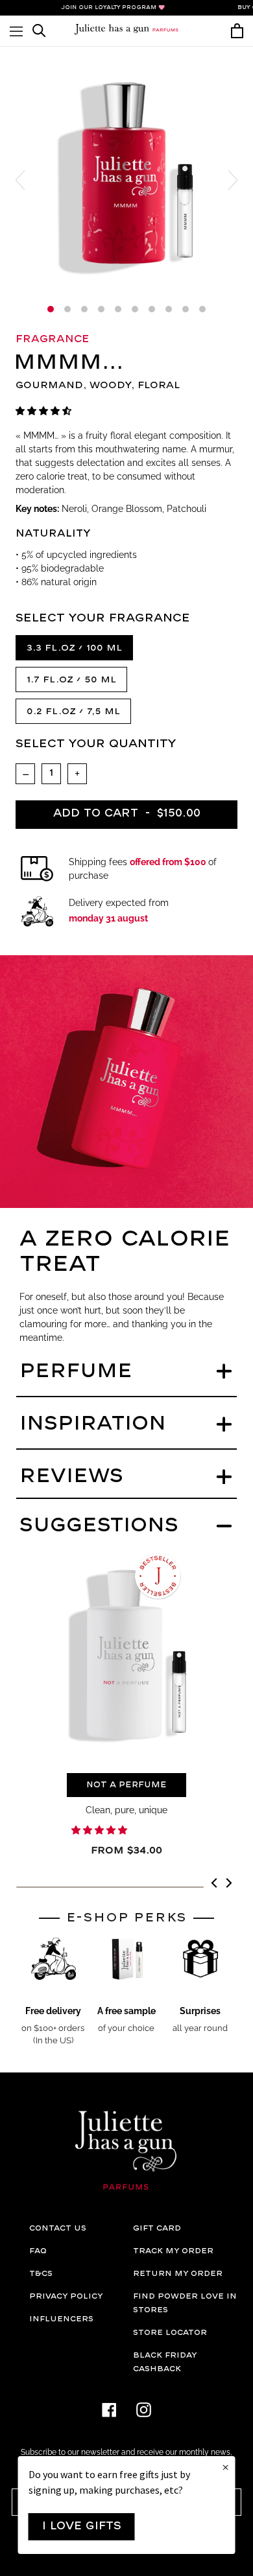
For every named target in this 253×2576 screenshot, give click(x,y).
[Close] (230, 1164)
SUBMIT (130, 1371)
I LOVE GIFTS (82, 2526)
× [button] (225, 2468)
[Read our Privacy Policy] (214, 1331)
